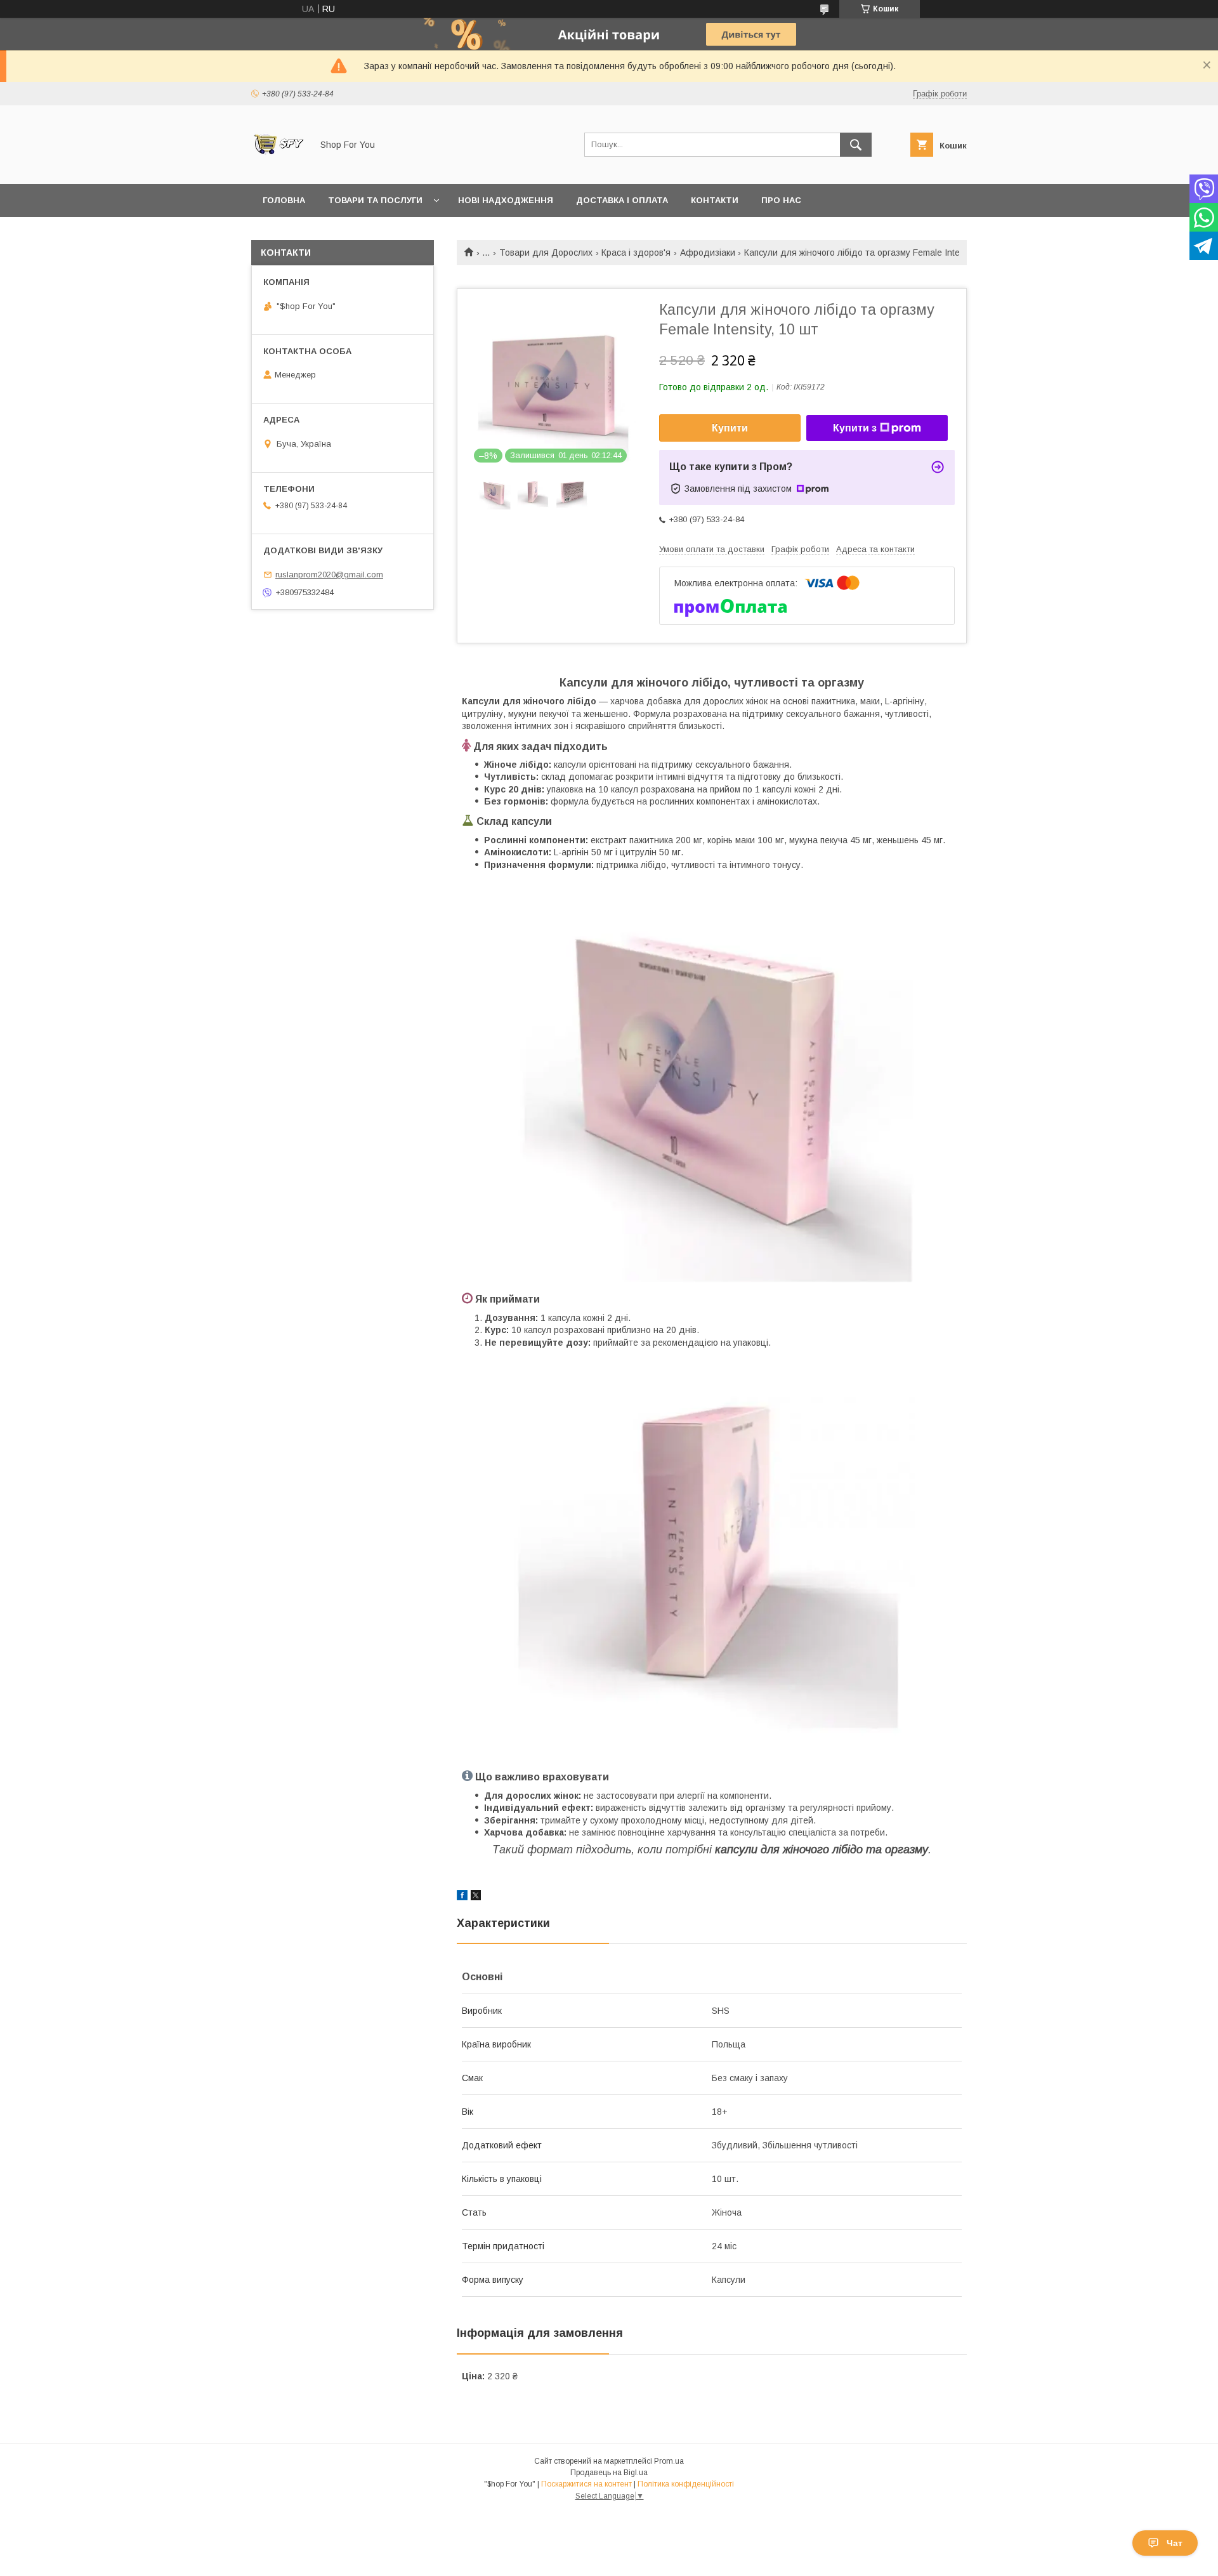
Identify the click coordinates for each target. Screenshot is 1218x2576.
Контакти (715, 200)
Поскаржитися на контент (586, 2484)
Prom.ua (669, 2461)
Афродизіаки (708, 253)
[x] (476, 1897)
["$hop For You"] (278, 168)
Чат (1175, 2543)
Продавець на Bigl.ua (609, 2473)
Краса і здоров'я (636, 253)
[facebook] (462, 1897)
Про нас (781, 200)
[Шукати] (856, 145)
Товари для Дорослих (546, 253)
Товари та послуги (375, 200)
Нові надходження (506, 200)
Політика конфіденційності (686, 2484)
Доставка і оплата (622, 200)
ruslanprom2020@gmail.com (329, 575)
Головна (284, 200)
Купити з (855, 428)
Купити (730, 428)
